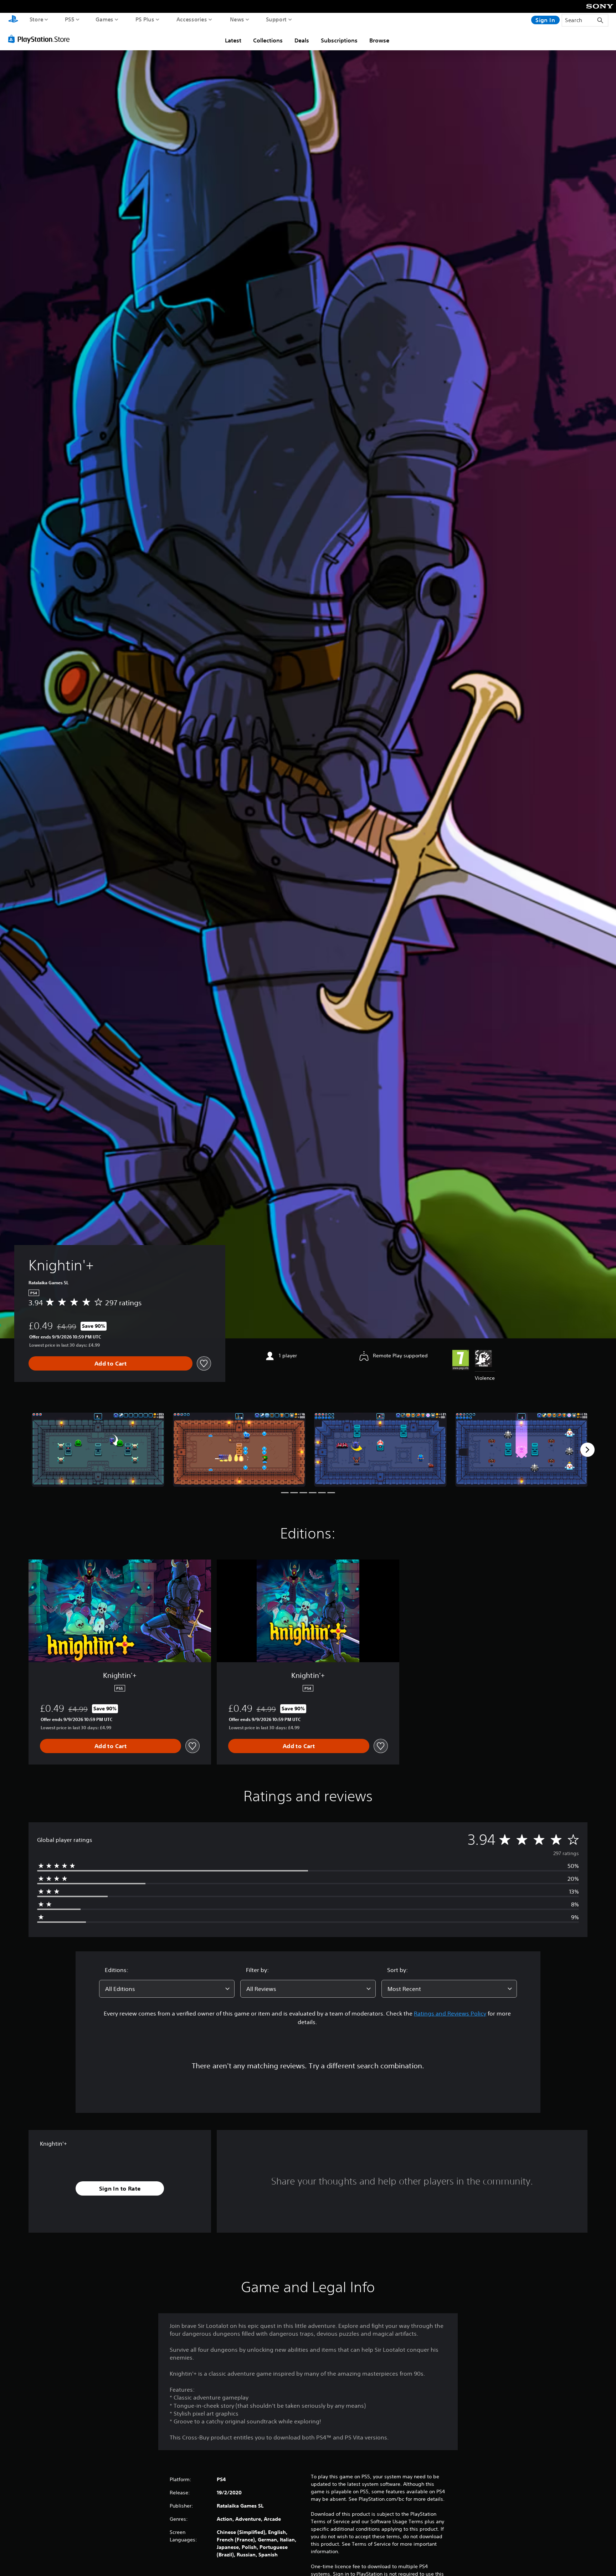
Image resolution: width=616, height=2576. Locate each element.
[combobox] (167, 1989)
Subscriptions (339, 40)
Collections (268, 40)
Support (276, 19)
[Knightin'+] (98, 1450)
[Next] (587, 1450)
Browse (379, 40)
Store (37, 19)
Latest (233, 40)
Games (105, 19)
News (237, 19)
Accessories (192, 19)
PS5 (70, 19)
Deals (302, 40)
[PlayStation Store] (41, 39)
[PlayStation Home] (13, 20)
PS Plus (145, 19)
